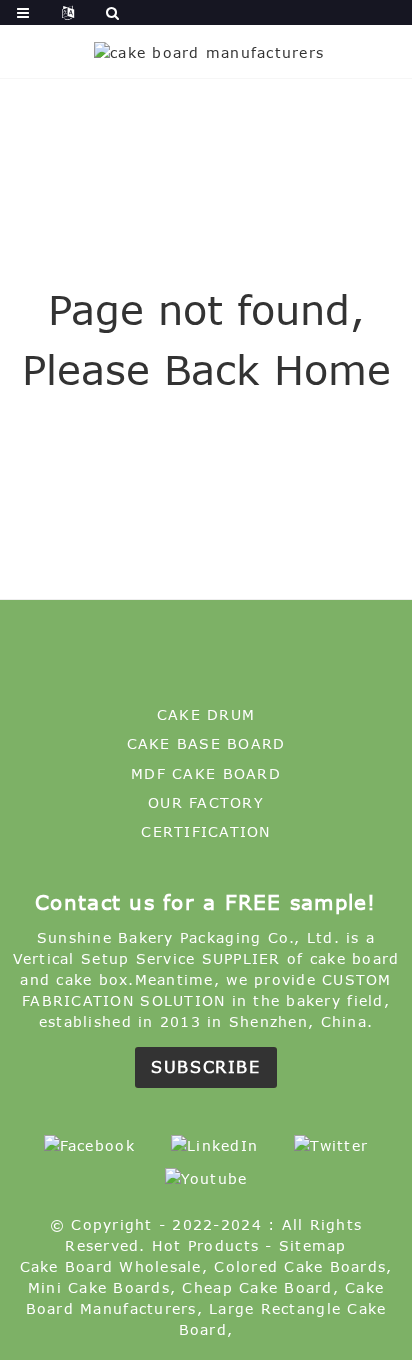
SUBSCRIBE (205, 1067)
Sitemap (313, 1245)
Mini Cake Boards (99, 1287)
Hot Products (205, 1245)
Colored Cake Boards (300, 1266)
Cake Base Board (206, 743)
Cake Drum (206, 714)
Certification (205, 831)
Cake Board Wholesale (111, 1266)
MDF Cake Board (206, 773)
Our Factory (206, 802)
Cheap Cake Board (257, 1287)
